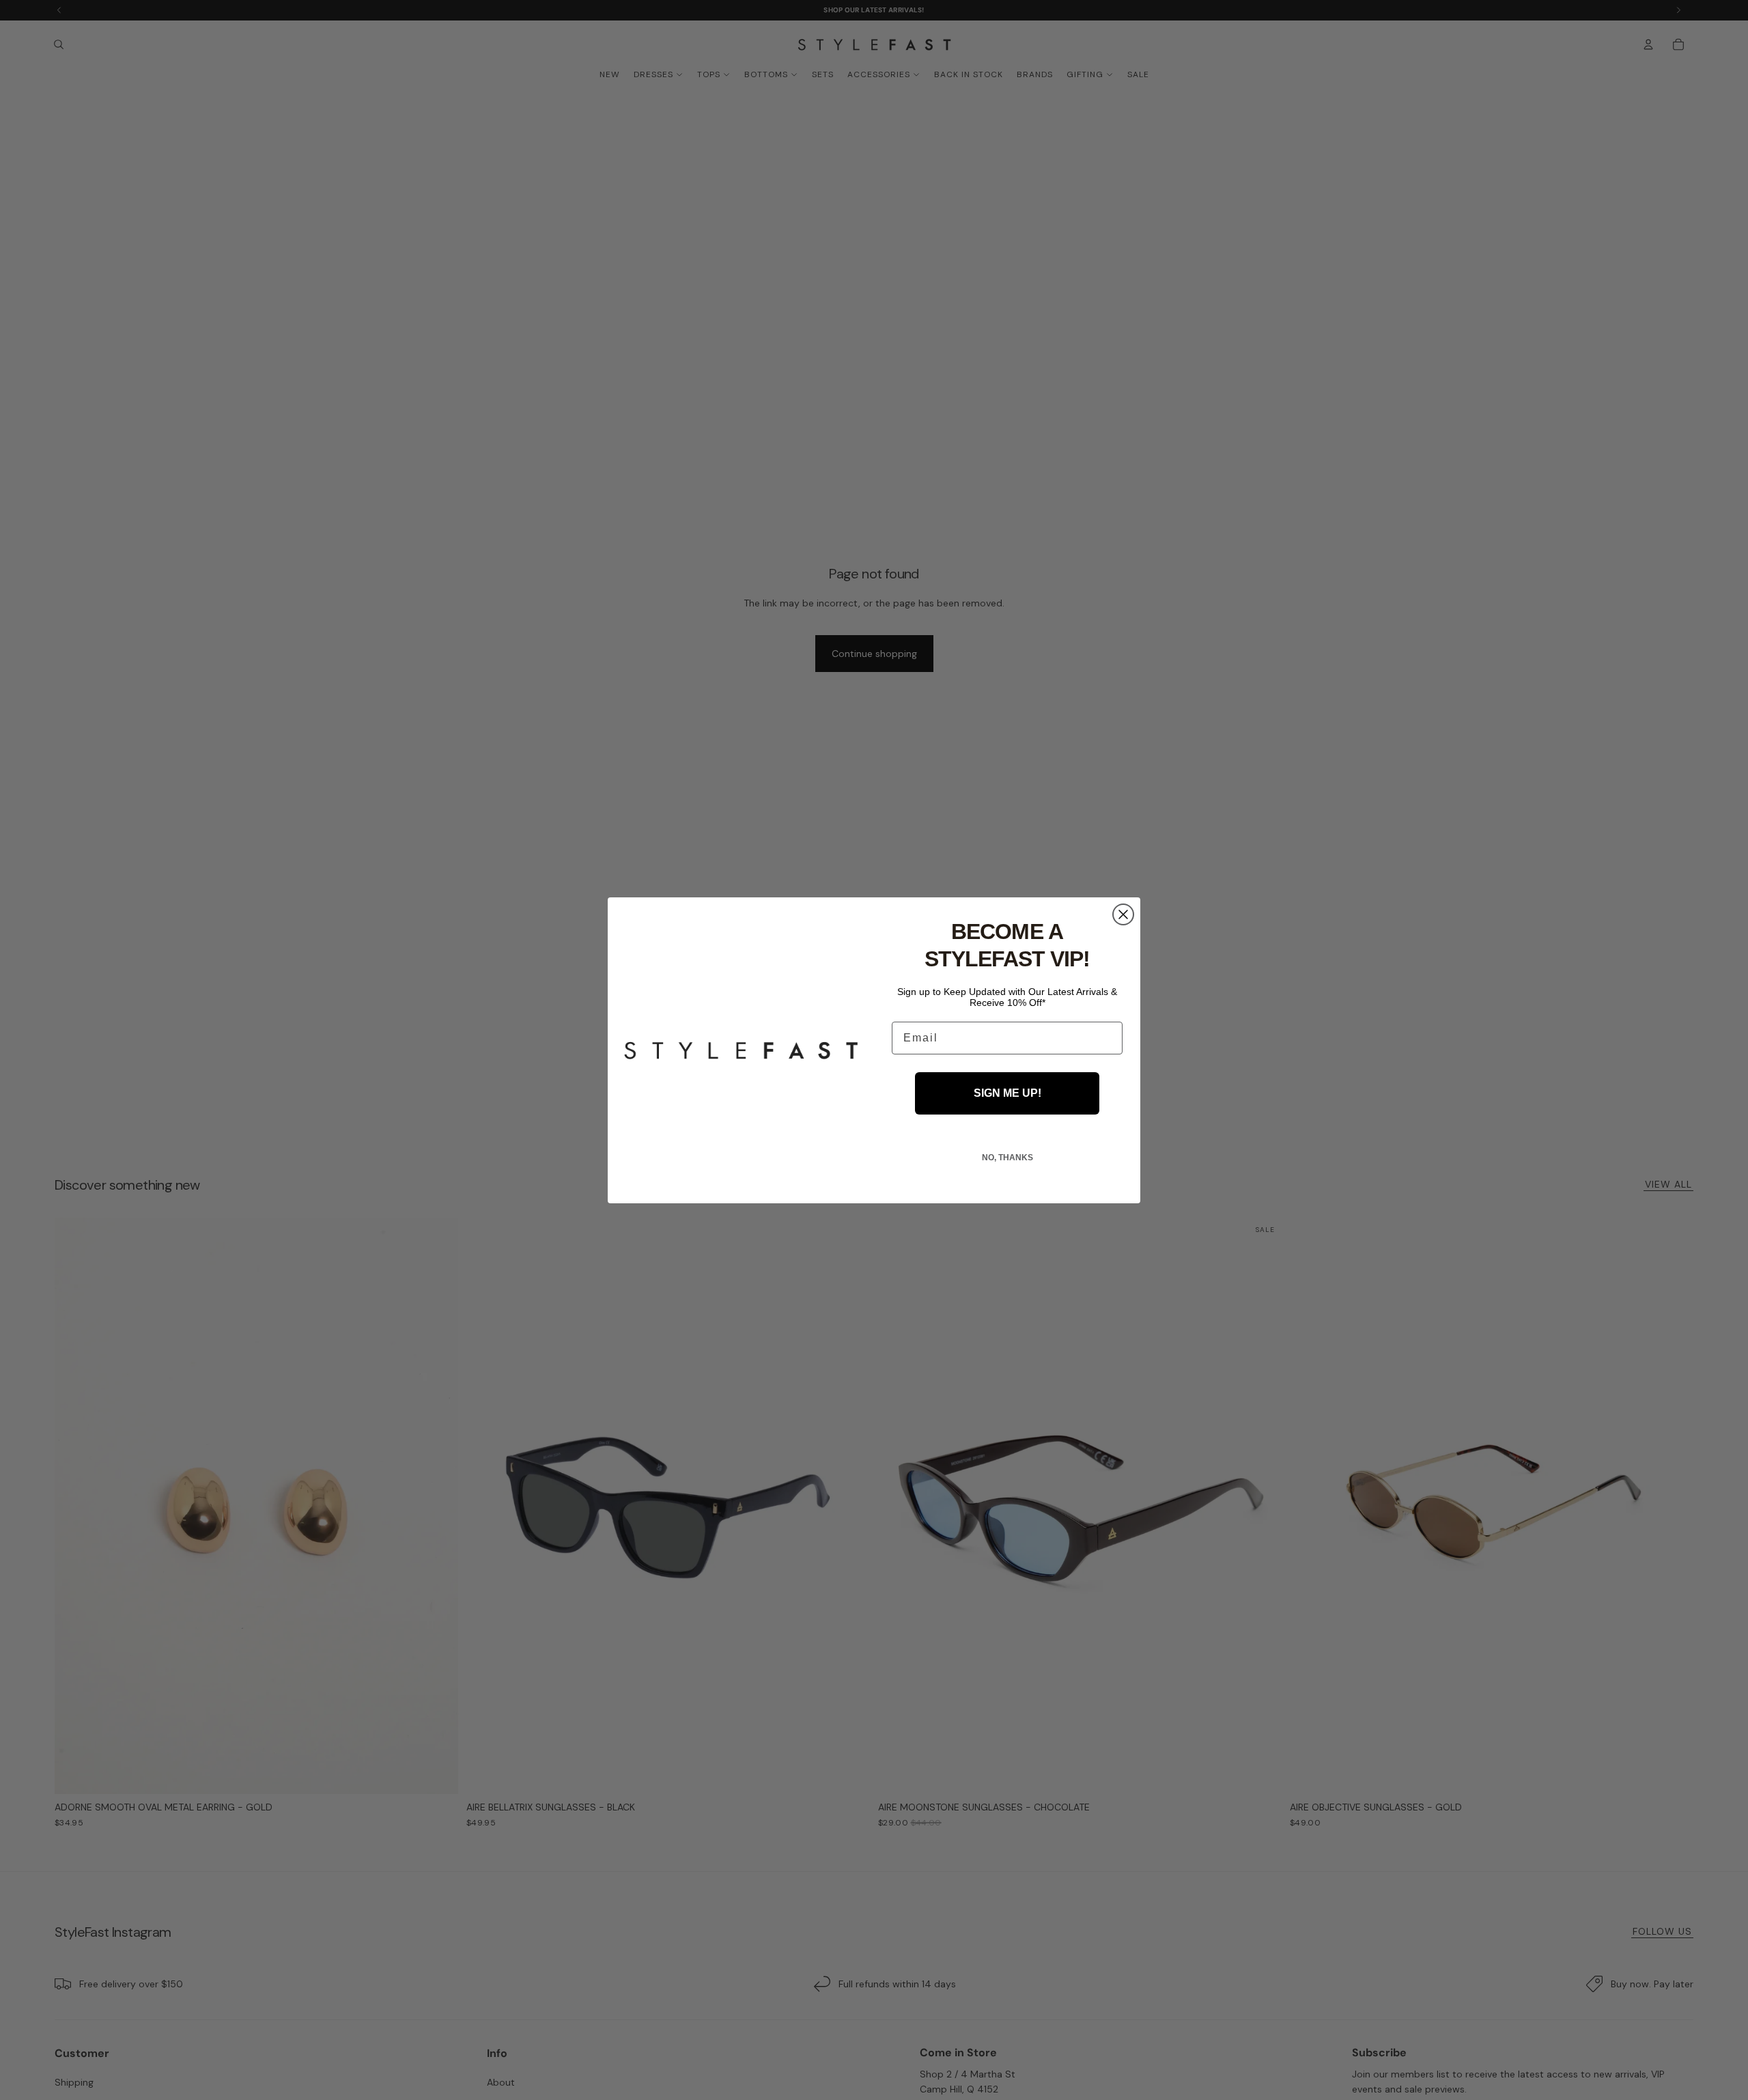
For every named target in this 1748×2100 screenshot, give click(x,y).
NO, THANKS (1007, 1158)
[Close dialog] (1123, 914)
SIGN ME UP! (1007, 1093)
